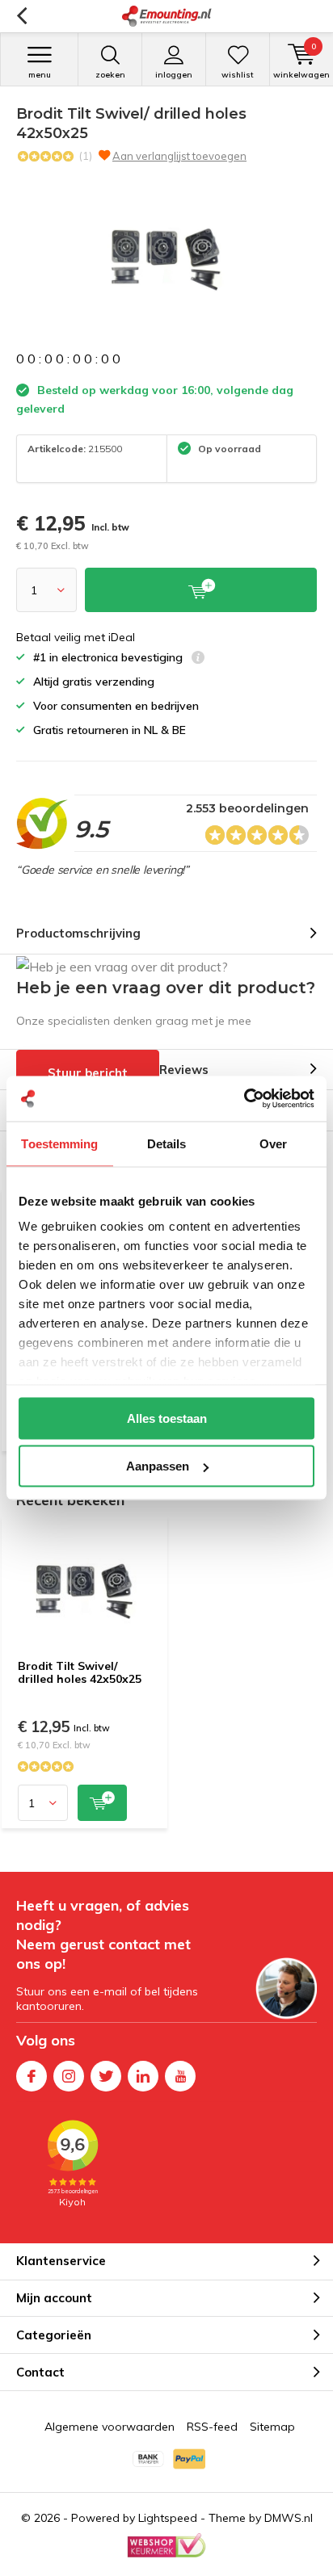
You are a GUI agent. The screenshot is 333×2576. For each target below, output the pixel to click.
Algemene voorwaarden (110, 2427)
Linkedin (143, 2076)
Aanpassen (158, 1466)
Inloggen (174, 75)
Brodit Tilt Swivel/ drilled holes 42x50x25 (80, 1672)
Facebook (32, 2076)
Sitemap (272, 2427)
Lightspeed (168, 2518)
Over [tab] (273, 1143)
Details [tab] (167, 1143)
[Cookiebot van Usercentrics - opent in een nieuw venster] (244, 1099)
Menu (40, 75)
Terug (21, 16)
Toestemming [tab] (59, 1143)
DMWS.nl (289, 2518)
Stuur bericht (88, 1073)
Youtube (180, 2076)
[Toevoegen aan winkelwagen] (102, 1803)
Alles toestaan (167, 1418)
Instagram (69, 2076)
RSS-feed (212, 2427)
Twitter (106, 2076)
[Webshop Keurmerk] (166, 2545)
